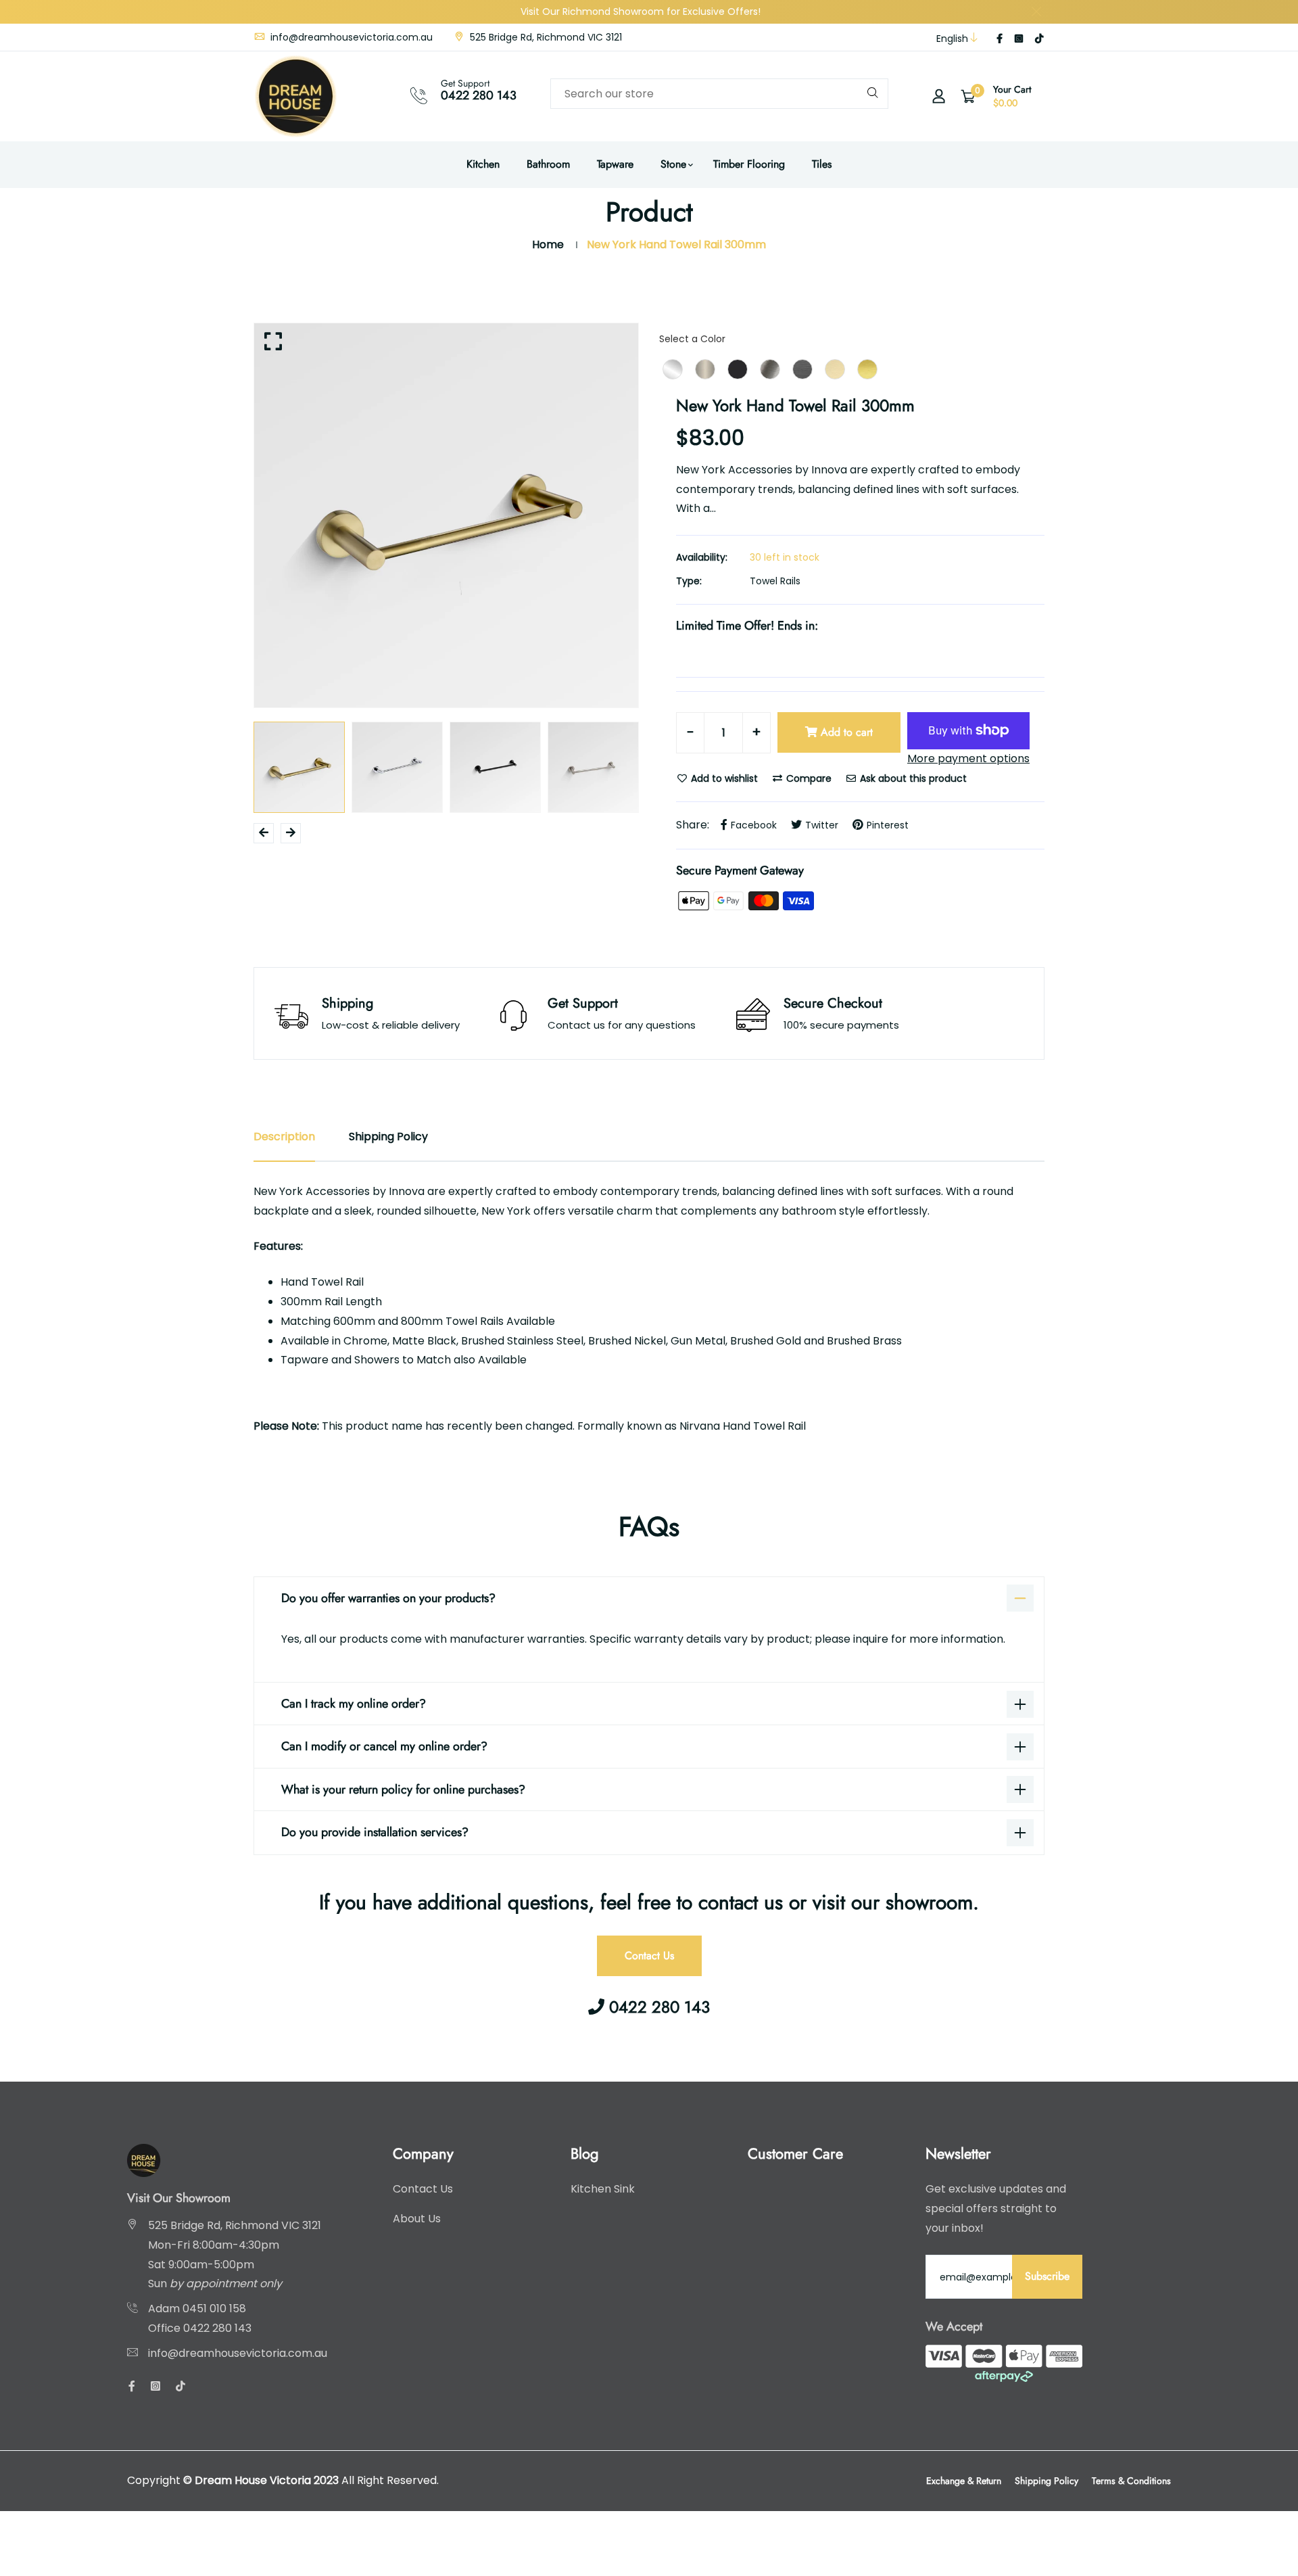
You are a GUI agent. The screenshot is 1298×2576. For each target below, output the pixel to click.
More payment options (968, 758)
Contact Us (649, 1956)
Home (548, 244)
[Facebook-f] (1000, 39)
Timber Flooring (749, 164)
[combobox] (719, 94)
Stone (673, 164)
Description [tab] (284, 1137)
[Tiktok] (1039, 39)
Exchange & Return (964, 2481)
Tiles (822, 164)
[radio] (673, 369)
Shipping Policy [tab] (388, 1137)
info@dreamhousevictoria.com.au (350, 37)
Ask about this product (912, 778)
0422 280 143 (479, 95)
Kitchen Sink (603, 2189)
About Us (417, 2219)
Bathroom (548, 164)
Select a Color (692, 339)
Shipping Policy (1047, 2481)
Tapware (615, 164)
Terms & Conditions (1131, 2481)
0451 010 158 (214, 2309)
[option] (446, 515)
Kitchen (483, 164)
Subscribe (1047, 2276)
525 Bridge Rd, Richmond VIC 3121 (545, 37)
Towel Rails (775, 581)
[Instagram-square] (1019, 39)
